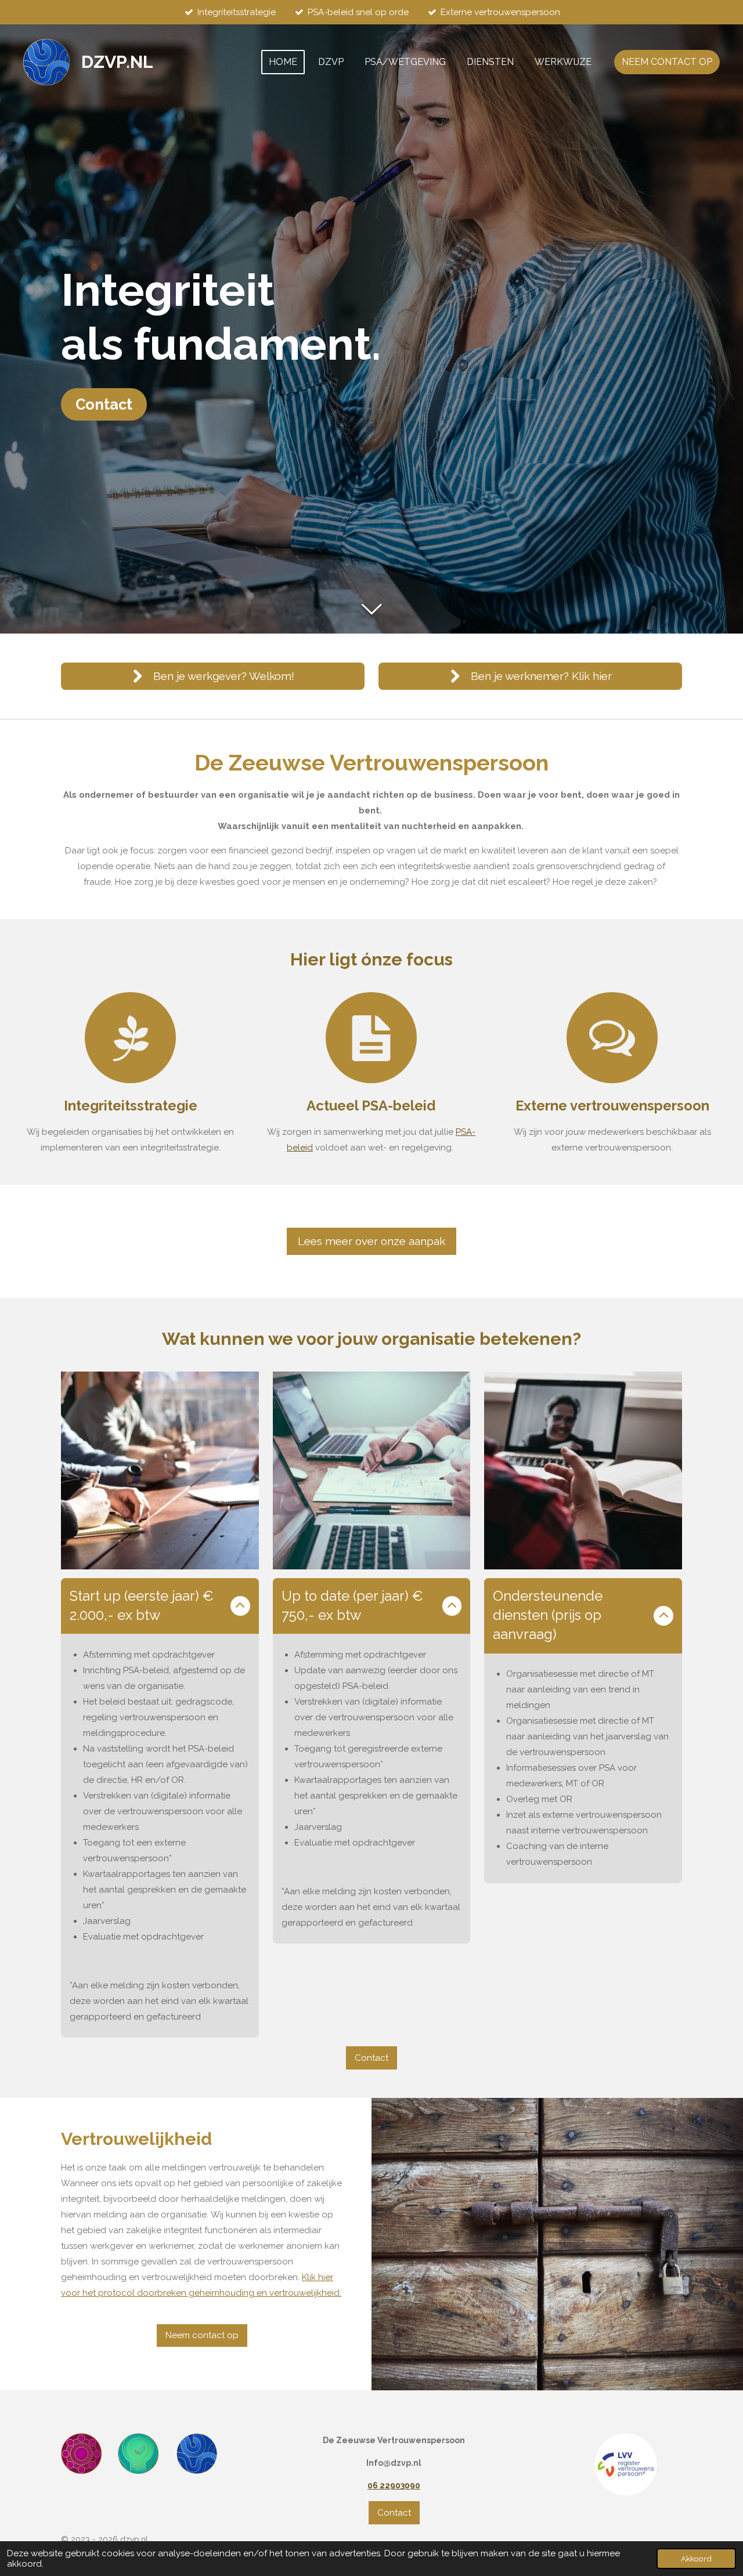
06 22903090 (394, 2485)
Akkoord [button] (696, 2559)
